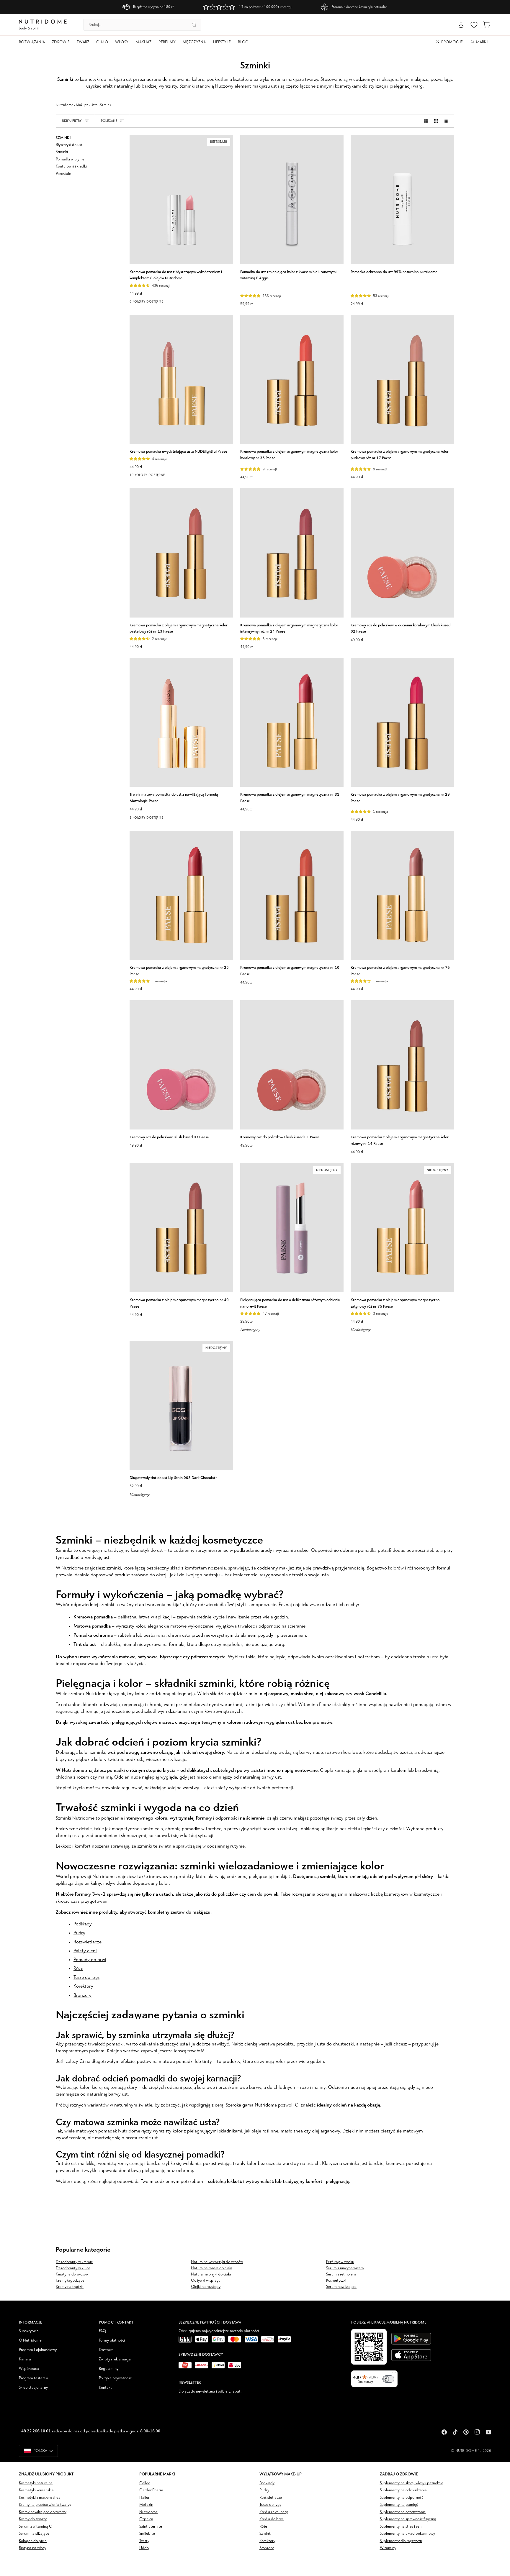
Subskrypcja (29, 2331)
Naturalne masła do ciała (212, 2268)
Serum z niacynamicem (345, 2268)
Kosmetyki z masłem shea (40, 2498)
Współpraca (29, 2369)
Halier (144, 2498)
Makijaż (82, 105)
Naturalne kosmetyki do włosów (217, 2262)
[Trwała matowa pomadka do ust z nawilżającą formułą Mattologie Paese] (181, 722)
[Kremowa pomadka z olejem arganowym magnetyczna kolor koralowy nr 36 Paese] (292, 379)
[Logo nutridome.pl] (43, 25)
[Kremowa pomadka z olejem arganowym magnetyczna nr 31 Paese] (292, 722)
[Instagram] (477, 2432)
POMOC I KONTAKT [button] (116, 2322)
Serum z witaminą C (35, 2527)
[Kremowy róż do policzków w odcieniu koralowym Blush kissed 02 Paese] (402, 553)
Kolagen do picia (33, 2541)
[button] (34, 42)
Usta (94, 105)
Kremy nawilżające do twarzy (43, 2512)
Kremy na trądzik (70, 2287)
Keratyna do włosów (72, 2274)
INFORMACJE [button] (31, 2322)
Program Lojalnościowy (38, 2350)
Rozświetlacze (271, 2498)
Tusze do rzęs (270, 2505)
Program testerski (33, 2378)
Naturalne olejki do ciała (211, 2274)
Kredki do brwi (272, 2519)
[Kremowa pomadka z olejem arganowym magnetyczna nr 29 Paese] (402, 722)
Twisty (144, 2541)
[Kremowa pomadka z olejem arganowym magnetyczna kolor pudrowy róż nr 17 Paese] (402, 379)
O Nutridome (30, 2341)
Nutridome (64, 105)
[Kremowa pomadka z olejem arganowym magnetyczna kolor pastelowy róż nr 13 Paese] (181, 553)
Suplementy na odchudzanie (403, 2490)
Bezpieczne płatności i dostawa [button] (210, 2322)
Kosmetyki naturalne (36, 2483)
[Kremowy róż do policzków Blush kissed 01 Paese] (292, 1065)
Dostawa (106, 2350)
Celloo (145, 2483)
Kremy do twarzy (33, 2519)
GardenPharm (151, 2490)
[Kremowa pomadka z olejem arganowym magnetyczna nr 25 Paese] (181, 895)
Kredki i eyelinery (274, 2512)
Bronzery (267, 2548)
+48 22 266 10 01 (35, 2431)
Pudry (264, 2490)
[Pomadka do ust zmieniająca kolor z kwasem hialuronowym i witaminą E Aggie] (292, 199)
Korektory (267, 2541)
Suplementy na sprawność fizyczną (408, 2519)
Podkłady (267, 2483)
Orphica (146, 2519)
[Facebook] (444, 2432)
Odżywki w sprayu (206, 2281)
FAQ (102, 2331)
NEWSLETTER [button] (190, 2382)
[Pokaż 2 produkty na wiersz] (426, 121)
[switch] (388, 2379)
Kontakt (105, 2388)
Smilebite (147, 2534)
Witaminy (388, 2548)
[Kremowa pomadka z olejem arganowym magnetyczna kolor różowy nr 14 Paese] (402, 1065)
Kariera (25, 2359)
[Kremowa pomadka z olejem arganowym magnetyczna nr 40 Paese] (181, 1228)
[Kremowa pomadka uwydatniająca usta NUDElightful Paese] (181, 379)
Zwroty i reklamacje (115, 2359)
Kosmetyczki (336, 2281)
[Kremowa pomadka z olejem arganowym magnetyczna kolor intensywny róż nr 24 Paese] (292, 553)
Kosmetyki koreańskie (36, 2490)
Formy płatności (112, 2341)
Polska (41, 2451)
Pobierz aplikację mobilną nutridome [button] (389, 2322)
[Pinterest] (466, 2432)
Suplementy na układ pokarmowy (407, 2534)
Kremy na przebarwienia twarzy (45, 2505)
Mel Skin (146, 2505)
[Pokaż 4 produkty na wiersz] (447, 121)
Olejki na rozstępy (206, 2287)
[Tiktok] (455, 2432)
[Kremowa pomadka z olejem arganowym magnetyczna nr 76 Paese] (402, 895)
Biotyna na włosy (32, 2548)
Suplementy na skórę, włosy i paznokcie (412, 2483)
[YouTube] (488, 2432)
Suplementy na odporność (402, 2498)
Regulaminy (109, 2369)
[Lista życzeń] (474, 25)
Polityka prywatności (116, 2378)
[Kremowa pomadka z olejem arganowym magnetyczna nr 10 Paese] (292, 895)
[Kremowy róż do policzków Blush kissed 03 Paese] (181, 1065)
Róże (263, 2527)
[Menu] (394, 2374)
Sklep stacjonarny (33, 2388)
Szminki (265, 2534)
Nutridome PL (469, 2451)
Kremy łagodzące (70, 2281)
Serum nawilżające (341, 2287)
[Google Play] (411, 2339)
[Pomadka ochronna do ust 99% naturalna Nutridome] (402, 199)
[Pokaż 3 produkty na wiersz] (436, 121)
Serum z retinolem (341, 2274)
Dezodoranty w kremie (74, 2262)
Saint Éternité (151, 2527)
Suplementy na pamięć (399, 2505)
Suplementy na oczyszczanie (403, 2512)
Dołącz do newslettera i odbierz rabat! (210, 2392)
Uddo (144, 2548)
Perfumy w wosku (340, 2262)
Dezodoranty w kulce (73, 2268)
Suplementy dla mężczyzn (401, 2541)
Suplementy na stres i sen (401, 2527)
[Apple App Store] (411, 2355)
